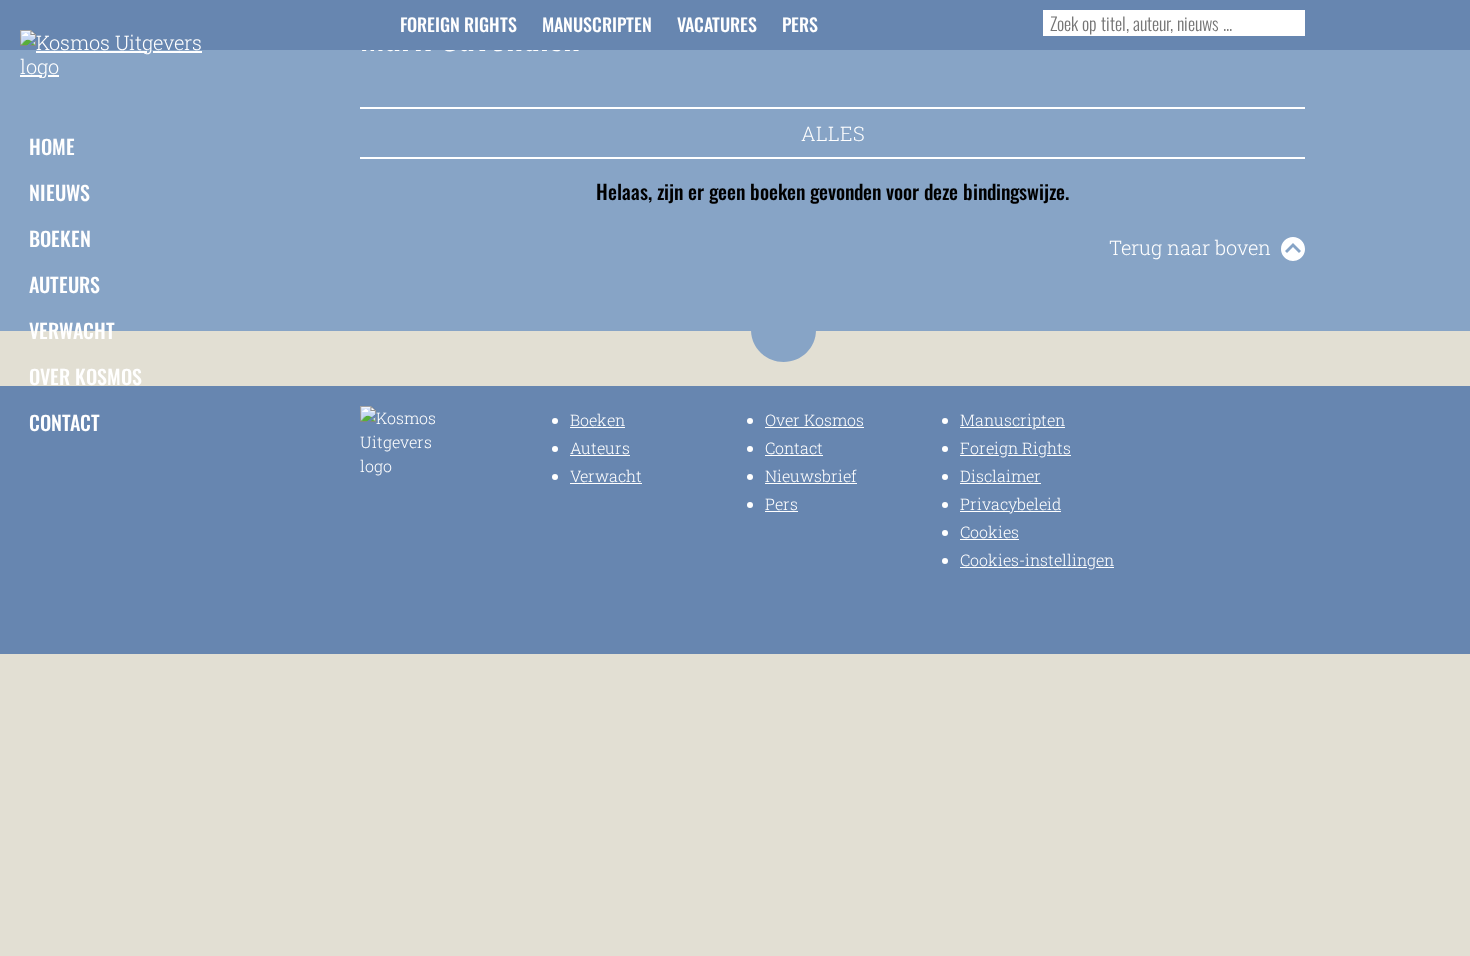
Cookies (989, 531)
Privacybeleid (1010, 503)
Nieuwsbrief (811, 475)
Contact (64, 422)
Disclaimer (1000, 475)
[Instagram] (898, 22)
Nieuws (59, 192)
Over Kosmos (85, 376)
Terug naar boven (1190, 247)
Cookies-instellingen (1037, 559)
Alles (833, 133)
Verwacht (72, 330)
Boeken (60, 238)
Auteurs (64, 284)
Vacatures (717, 24)
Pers (800, 24)
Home (52, 146)
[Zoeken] (1285, 23)
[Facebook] (865, 22)
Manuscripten (597, 24)
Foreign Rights (458, 24)
